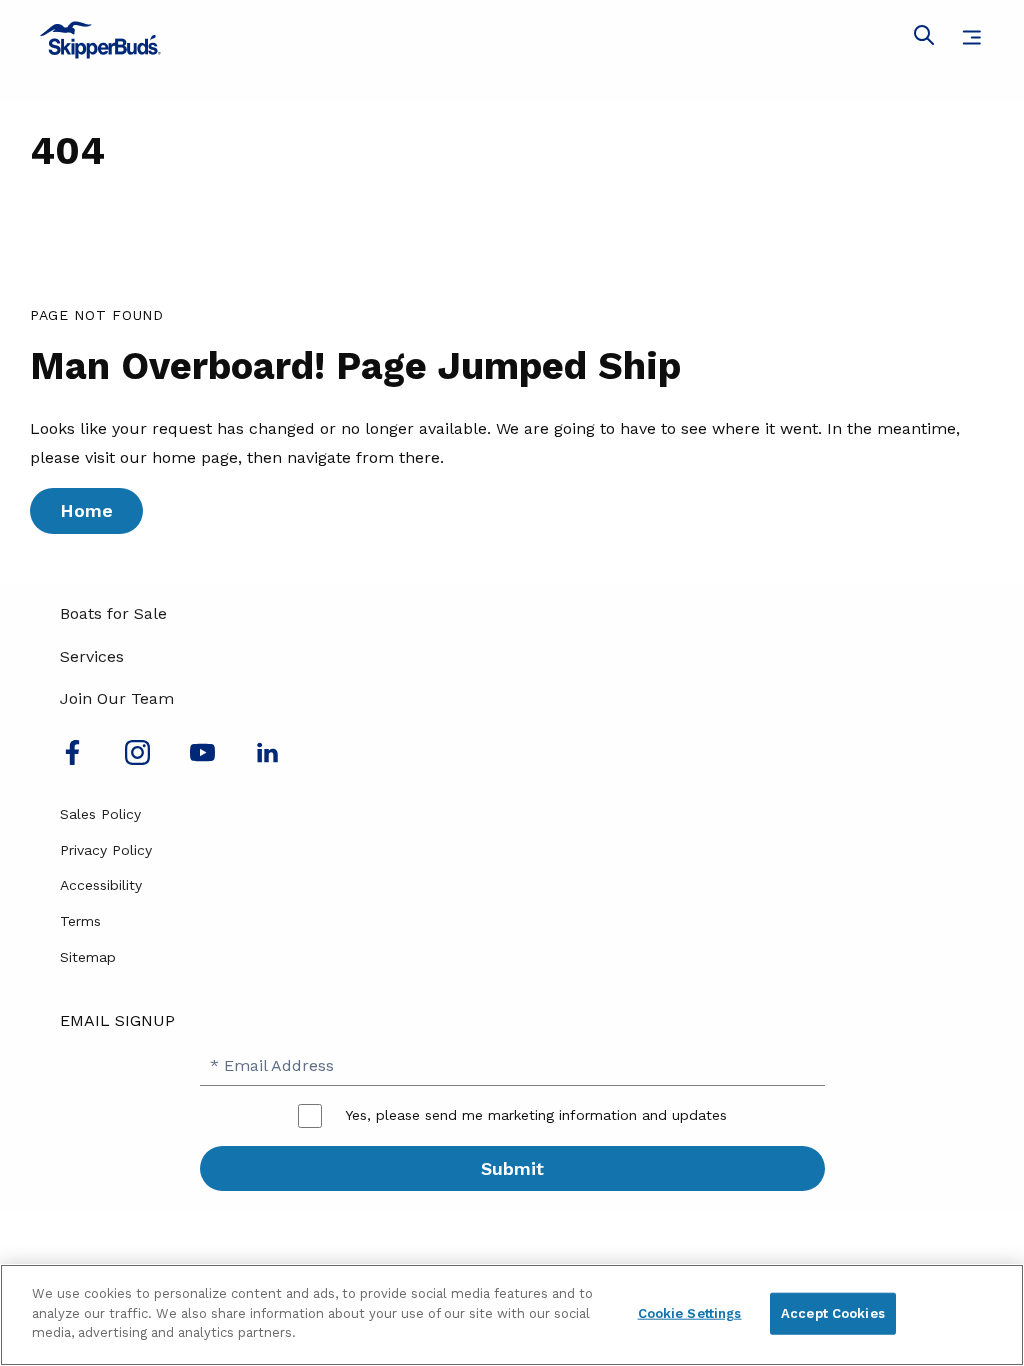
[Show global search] (924, 39)
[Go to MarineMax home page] (512, 40)
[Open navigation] (971, 37)
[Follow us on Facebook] (72, 759)
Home (86, 510)
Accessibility (101, 885)
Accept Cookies (833, 1313)
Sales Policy (100, 814)
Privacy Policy (106, 850)
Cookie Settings (690, 1313)
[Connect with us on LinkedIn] (267, 759)
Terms (80, 921)
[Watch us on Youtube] (202, 759)
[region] (512, 1315)
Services (92, 656)
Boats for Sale (113, 613)
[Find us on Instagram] (137, 759)
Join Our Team (117, 698)
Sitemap (88, 957)
